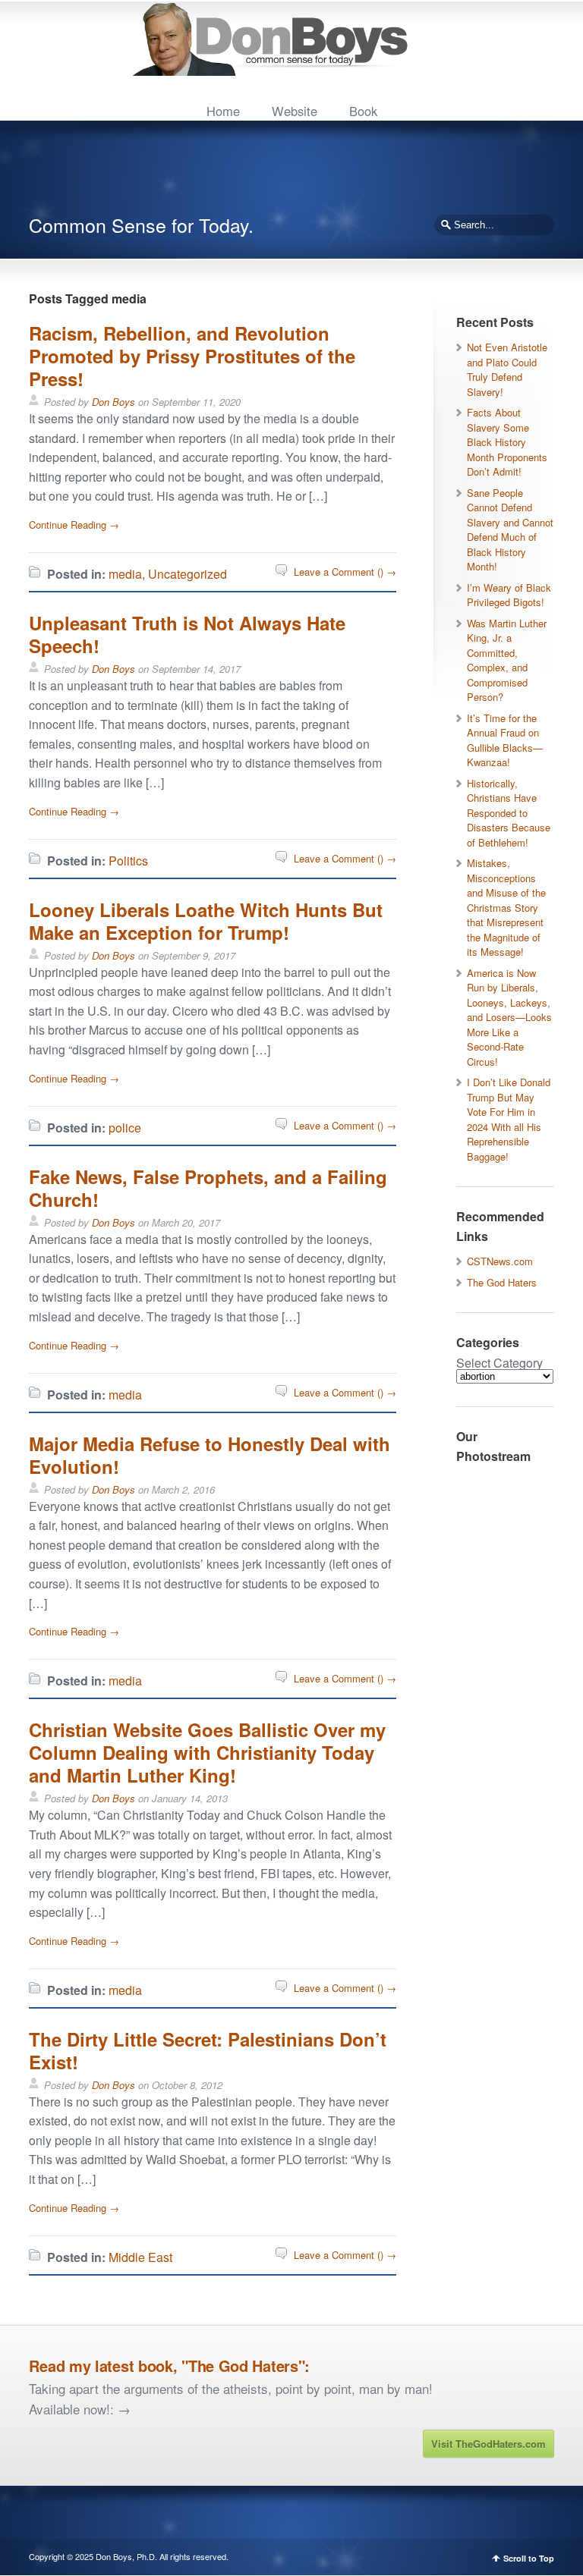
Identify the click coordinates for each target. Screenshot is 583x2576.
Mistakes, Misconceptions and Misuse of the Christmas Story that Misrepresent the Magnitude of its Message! (506, 907)
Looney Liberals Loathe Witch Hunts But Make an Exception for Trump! (206, 921)
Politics (128, 861)
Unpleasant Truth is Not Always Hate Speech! (187, 634)
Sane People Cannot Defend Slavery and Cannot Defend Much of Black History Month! (510, 530)
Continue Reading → (74, 525)
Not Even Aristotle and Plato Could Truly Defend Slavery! (507, 369)
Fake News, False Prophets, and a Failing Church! (208, 1188)
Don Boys (113, 402)
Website (295, 111)
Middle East (140, 2257)
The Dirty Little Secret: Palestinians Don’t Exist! (208, 2050)
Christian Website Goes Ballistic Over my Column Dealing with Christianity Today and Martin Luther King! (207, 1752)
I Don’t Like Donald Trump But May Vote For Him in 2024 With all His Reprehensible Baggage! (509, 1119)
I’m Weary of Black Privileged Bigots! (509, 595)
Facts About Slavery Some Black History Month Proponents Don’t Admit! (507, 442)
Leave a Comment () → (345, 572)
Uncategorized (188, 574)
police (125, 1128)
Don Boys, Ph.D (125, 2556)
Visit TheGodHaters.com (488, 2444)
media (125, 574)
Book (363, 111)
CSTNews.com (500, 1261)
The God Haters (502, 1282)
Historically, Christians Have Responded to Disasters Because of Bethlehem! (509, 813)
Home (223, 111)
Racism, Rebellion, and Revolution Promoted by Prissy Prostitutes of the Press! (192, 356)
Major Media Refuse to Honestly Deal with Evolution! (210, 1455)
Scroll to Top (529, 2558)
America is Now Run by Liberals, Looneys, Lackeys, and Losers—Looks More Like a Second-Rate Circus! (509, 1017)
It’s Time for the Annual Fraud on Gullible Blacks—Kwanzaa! (505, 740)
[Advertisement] (305, 174)
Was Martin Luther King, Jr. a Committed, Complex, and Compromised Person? (507, 660)
